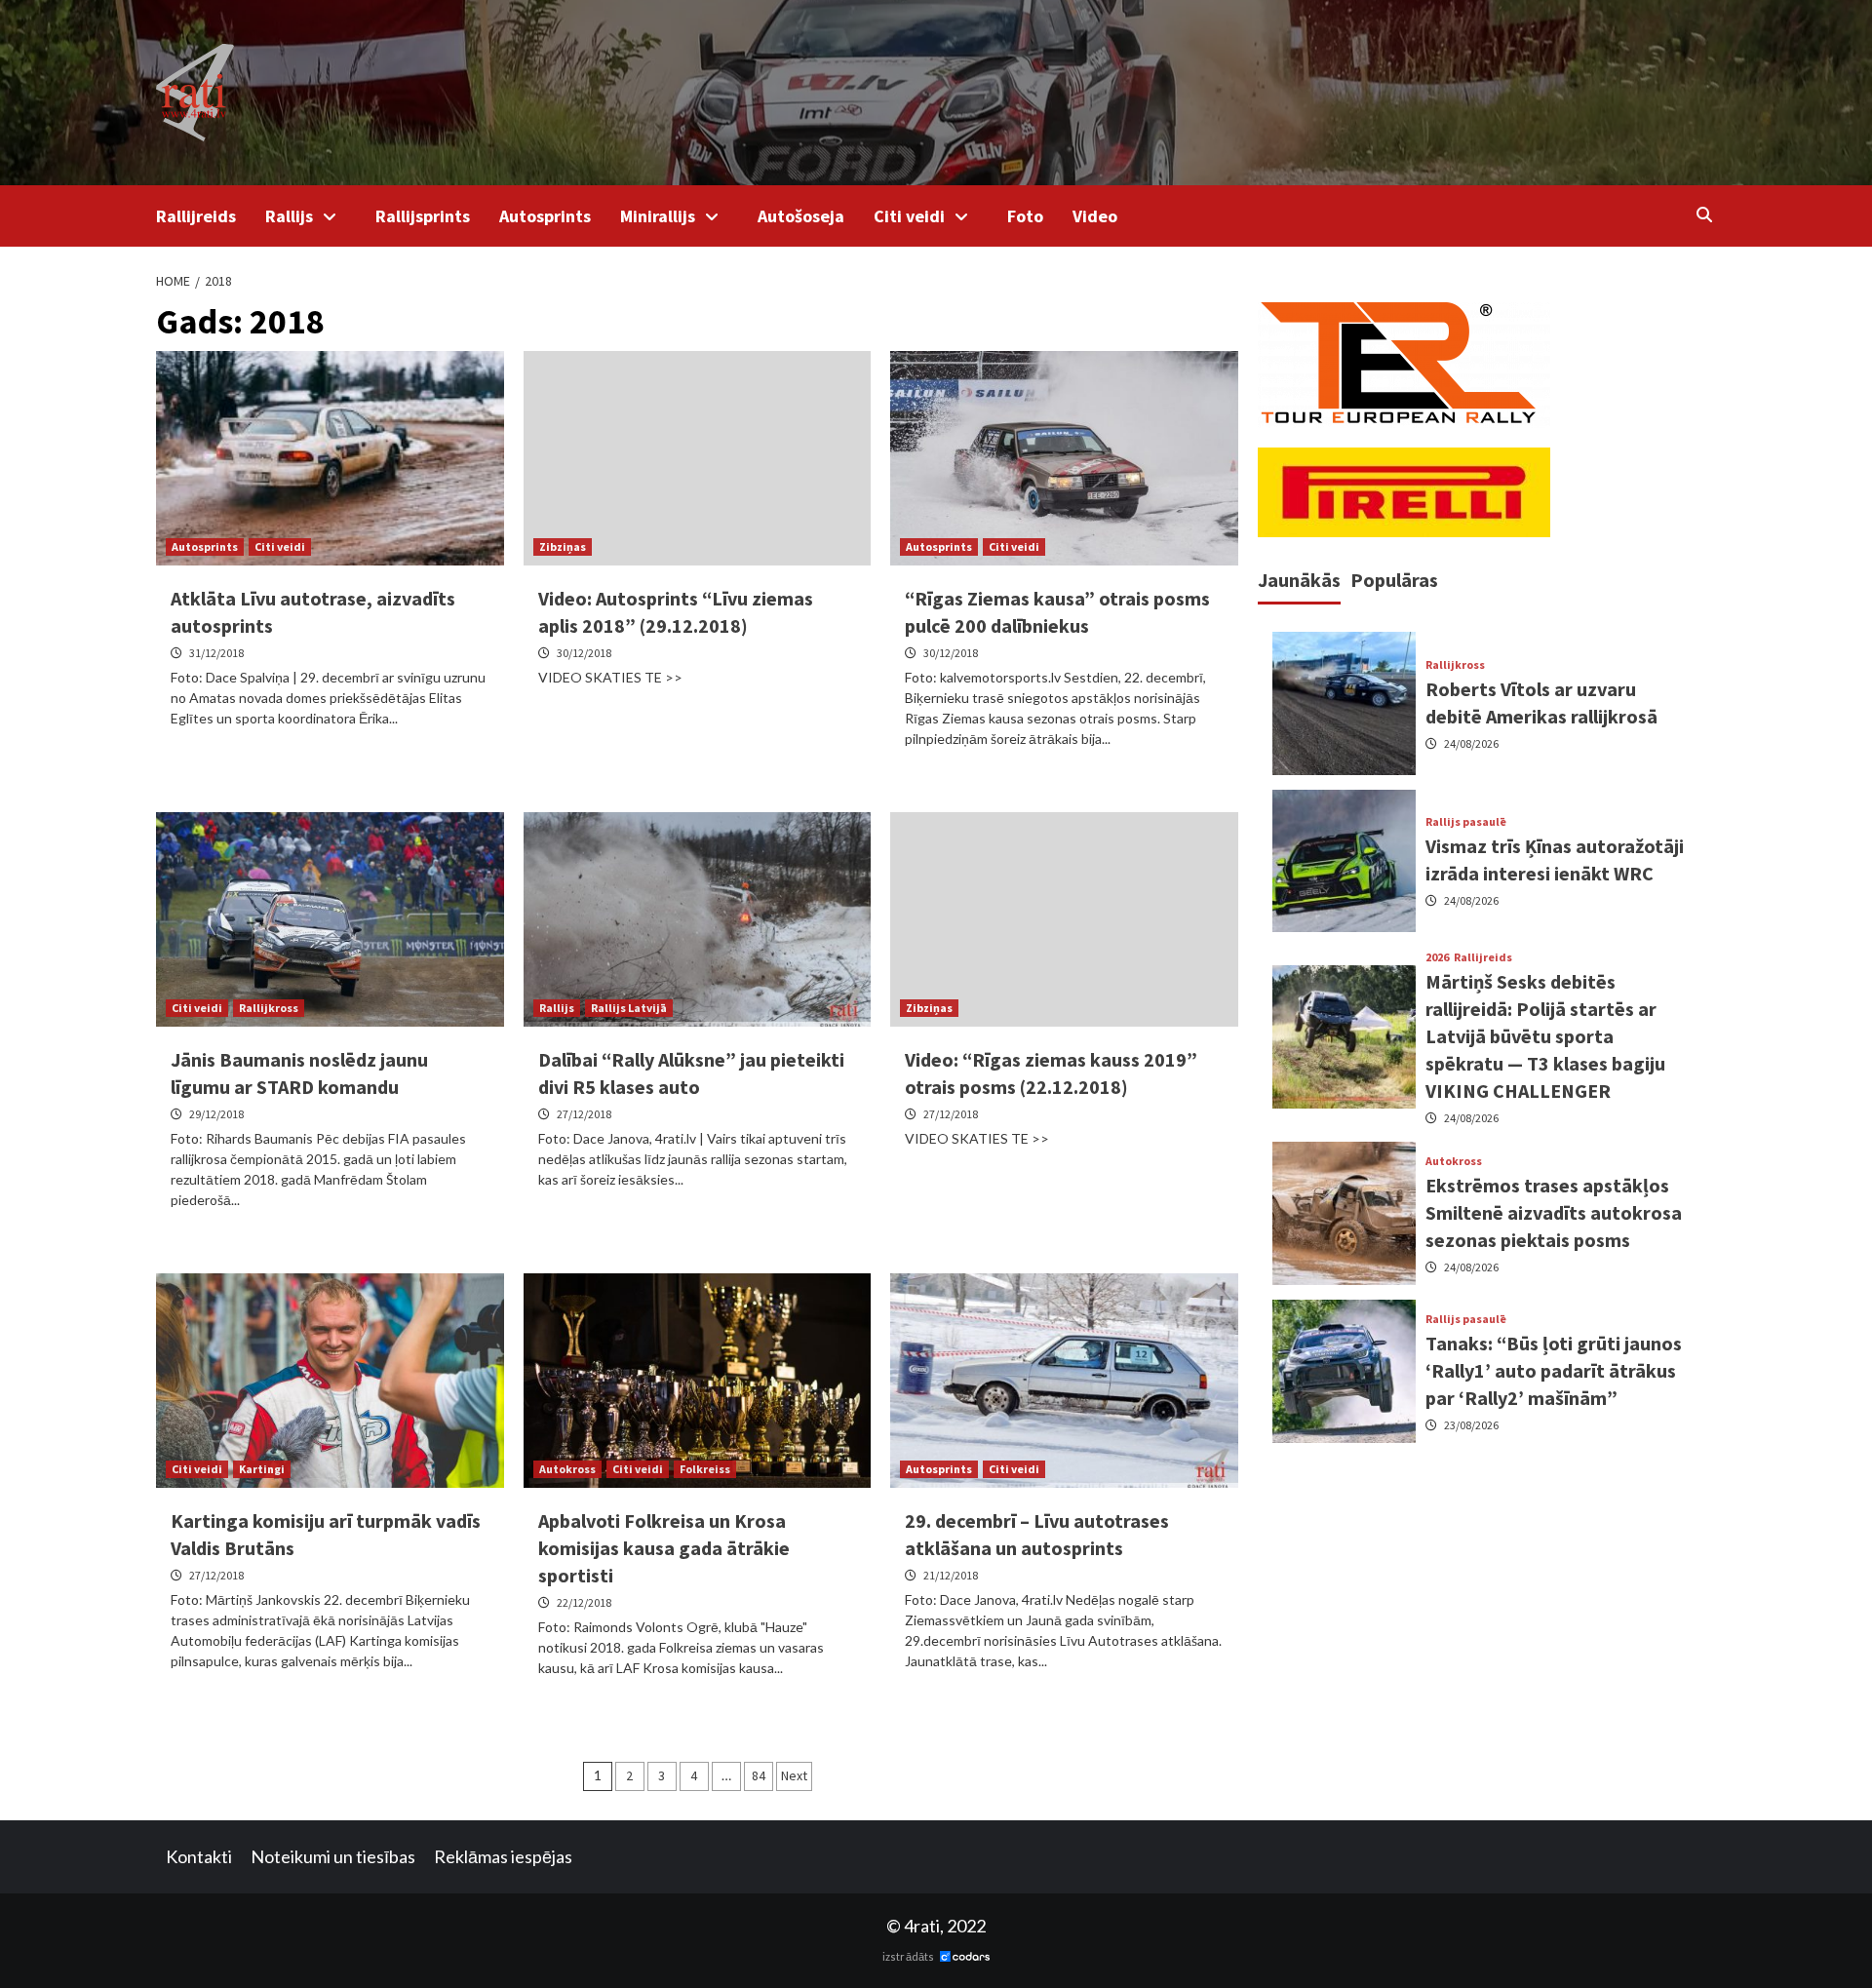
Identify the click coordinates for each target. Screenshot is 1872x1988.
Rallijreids (196, 216)
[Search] (1704, 214)
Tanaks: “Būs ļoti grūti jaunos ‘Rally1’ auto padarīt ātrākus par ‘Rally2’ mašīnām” (1554, 1369)
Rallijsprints (423, 216)
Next (794, 1775)
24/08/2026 (1471, 742)
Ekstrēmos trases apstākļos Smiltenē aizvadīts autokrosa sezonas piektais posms (1554, 1212)
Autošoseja (801, 216)
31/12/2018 (216, 653)
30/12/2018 (584, 653)
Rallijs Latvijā (629, 1008)
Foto (1025, 216)
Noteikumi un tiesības (333, 1856)
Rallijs (289, 216)
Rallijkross (269, 1008)
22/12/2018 (584, 1602)
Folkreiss (705, 1469)
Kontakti (199, 1856)
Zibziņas (563, 546)
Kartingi (262, 1469)
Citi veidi (909, 216)
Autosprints (545, 216)
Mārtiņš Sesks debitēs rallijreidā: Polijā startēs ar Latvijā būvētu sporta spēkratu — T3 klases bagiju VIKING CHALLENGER (1545, 1036)
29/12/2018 (216, 1114)
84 (759, 1775)
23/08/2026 (1471, 1424)
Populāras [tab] (1394, 580)
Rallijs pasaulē (1466, 822)
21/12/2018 (951, 1575)
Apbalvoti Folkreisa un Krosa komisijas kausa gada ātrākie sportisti (664, 1548)
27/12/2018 (584, 1114)
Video (1095, 216)
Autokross (567, 1469)
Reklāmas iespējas (503, 1856)
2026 (1437, 957)
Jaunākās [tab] (1299, 580)
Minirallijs (658, 216)
